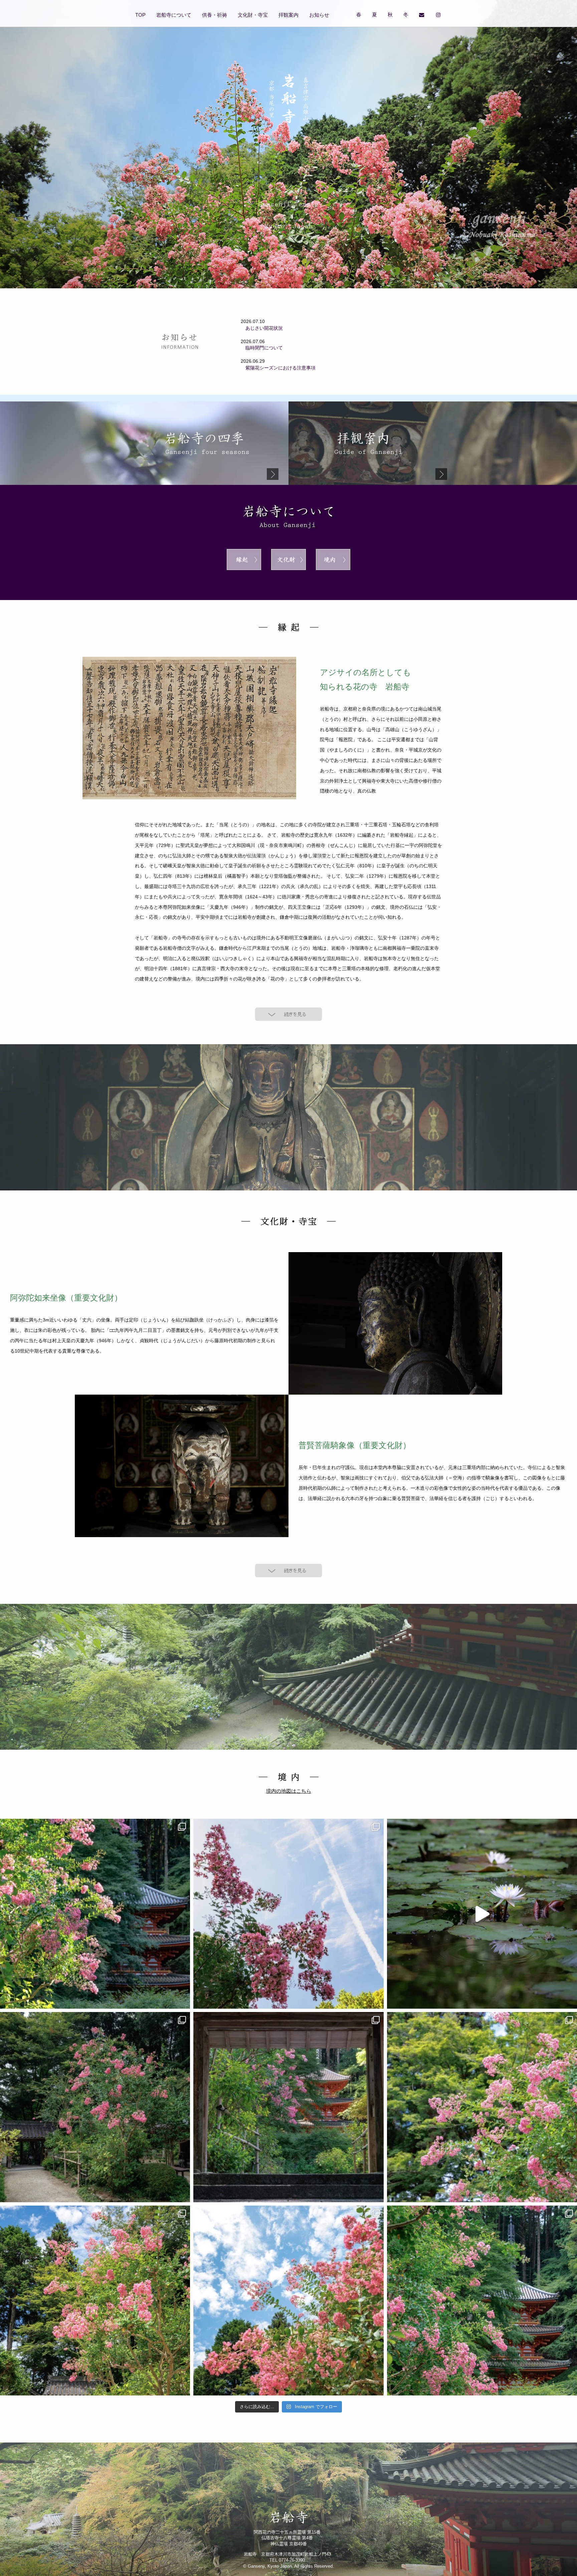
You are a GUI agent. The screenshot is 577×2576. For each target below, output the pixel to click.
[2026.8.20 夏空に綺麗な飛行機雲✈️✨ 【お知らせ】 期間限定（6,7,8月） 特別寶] (288, 1914)
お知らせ (319, 15)
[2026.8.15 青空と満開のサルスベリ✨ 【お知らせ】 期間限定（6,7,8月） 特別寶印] (288, 2301)
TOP (140, 15)
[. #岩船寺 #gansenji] (482, 1914)
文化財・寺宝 (253, 15)
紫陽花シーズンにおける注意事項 (278, 368)
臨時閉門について (262, 348)
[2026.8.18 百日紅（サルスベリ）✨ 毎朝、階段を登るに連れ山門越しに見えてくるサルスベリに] (288, 2107)
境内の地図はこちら (289, 1791)
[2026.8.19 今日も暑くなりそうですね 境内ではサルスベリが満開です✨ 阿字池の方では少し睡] (95, 2107)
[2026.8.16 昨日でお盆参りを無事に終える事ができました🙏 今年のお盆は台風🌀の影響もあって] (95, 2301)
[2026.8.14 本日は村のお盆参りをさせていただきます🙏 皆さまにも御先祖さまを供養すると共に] (482, 2301)
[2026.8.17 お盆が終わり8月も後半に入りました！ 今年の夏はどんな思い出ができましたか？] (482, 2107)
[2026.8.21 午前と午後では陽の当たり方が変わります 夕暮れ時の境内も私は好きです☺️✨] (95, 1914)
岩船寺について (174, 15)
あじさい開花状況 (262, 328)
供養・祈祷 (215, 15)
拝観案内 (288, 15)
